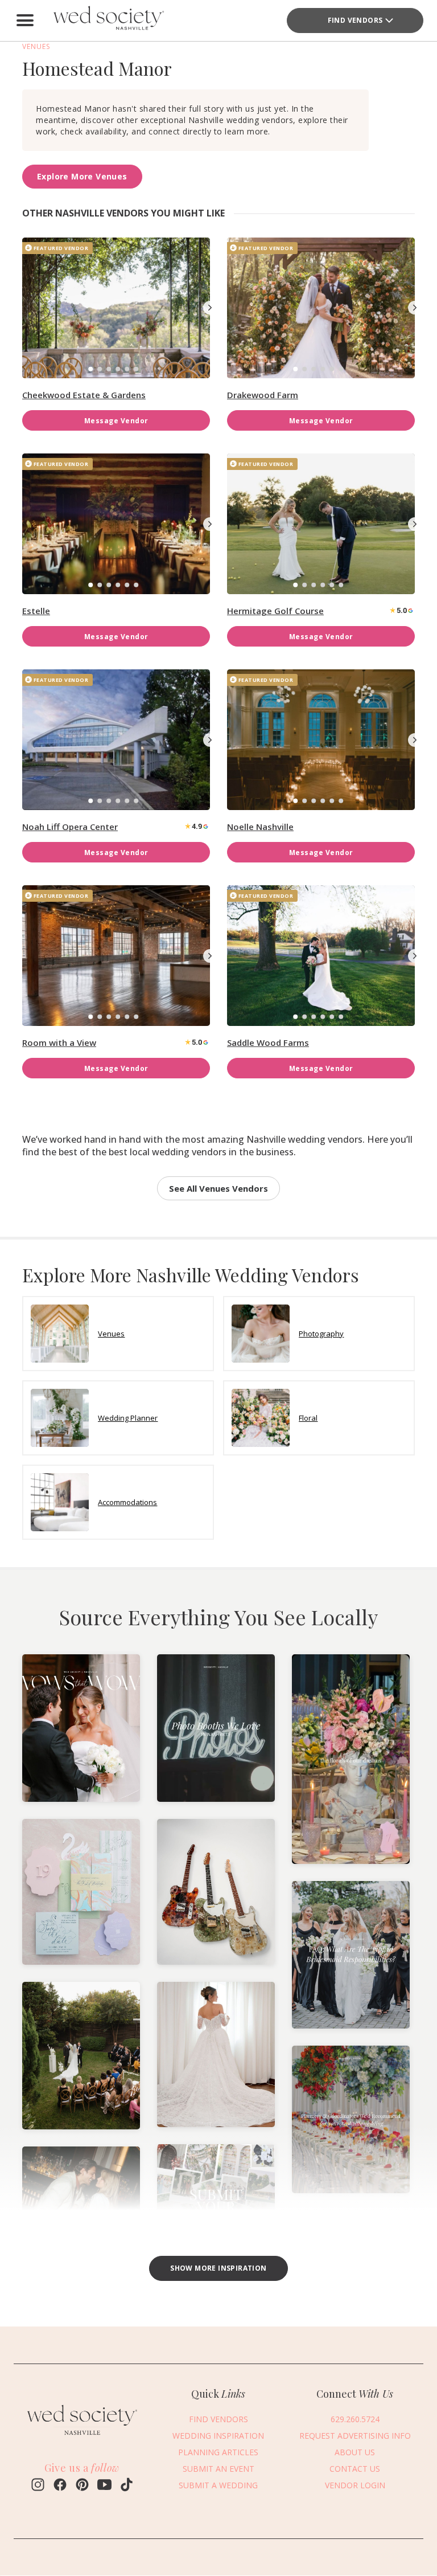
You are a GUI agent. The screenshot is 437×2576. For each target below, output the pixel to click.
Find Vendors (355, 20)
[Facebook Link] (60, 2486)
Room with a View (59, 1042)
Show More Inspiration (218, 2268)
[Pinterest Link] (82, 2486)
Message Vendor (116, 421)
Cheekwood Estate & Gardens (84, 395)
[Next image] (210, 308)
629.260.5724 (355, 2419)
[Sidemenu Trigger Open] (25, 21)
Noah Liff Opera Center (70, 827)
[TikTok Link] (127, 2486)
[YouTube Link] (104, 2486)
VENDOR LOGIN (355, 2485)
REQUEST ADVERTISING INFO (355, 2436)
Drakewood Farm (263, 395)
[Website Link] (82, 2438)
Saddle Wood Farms (268, 1042)
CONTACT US (355, 2469)
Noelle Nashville (260, 827)
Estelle (36, 611)
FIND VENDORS (218, 2419)
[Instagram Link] (38, 2486)
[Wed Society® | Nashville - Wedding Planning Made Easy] (110, 21)
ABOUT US (355, 2452)
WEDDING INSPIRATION (218, 2436)
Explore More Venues (82, 176)
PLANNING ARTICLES (218, 2452)
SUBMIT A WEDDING (218, 2485)
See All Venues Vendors (218, 1188)
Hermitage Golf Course (275, 611)
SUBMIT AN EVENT (218, 2469)
